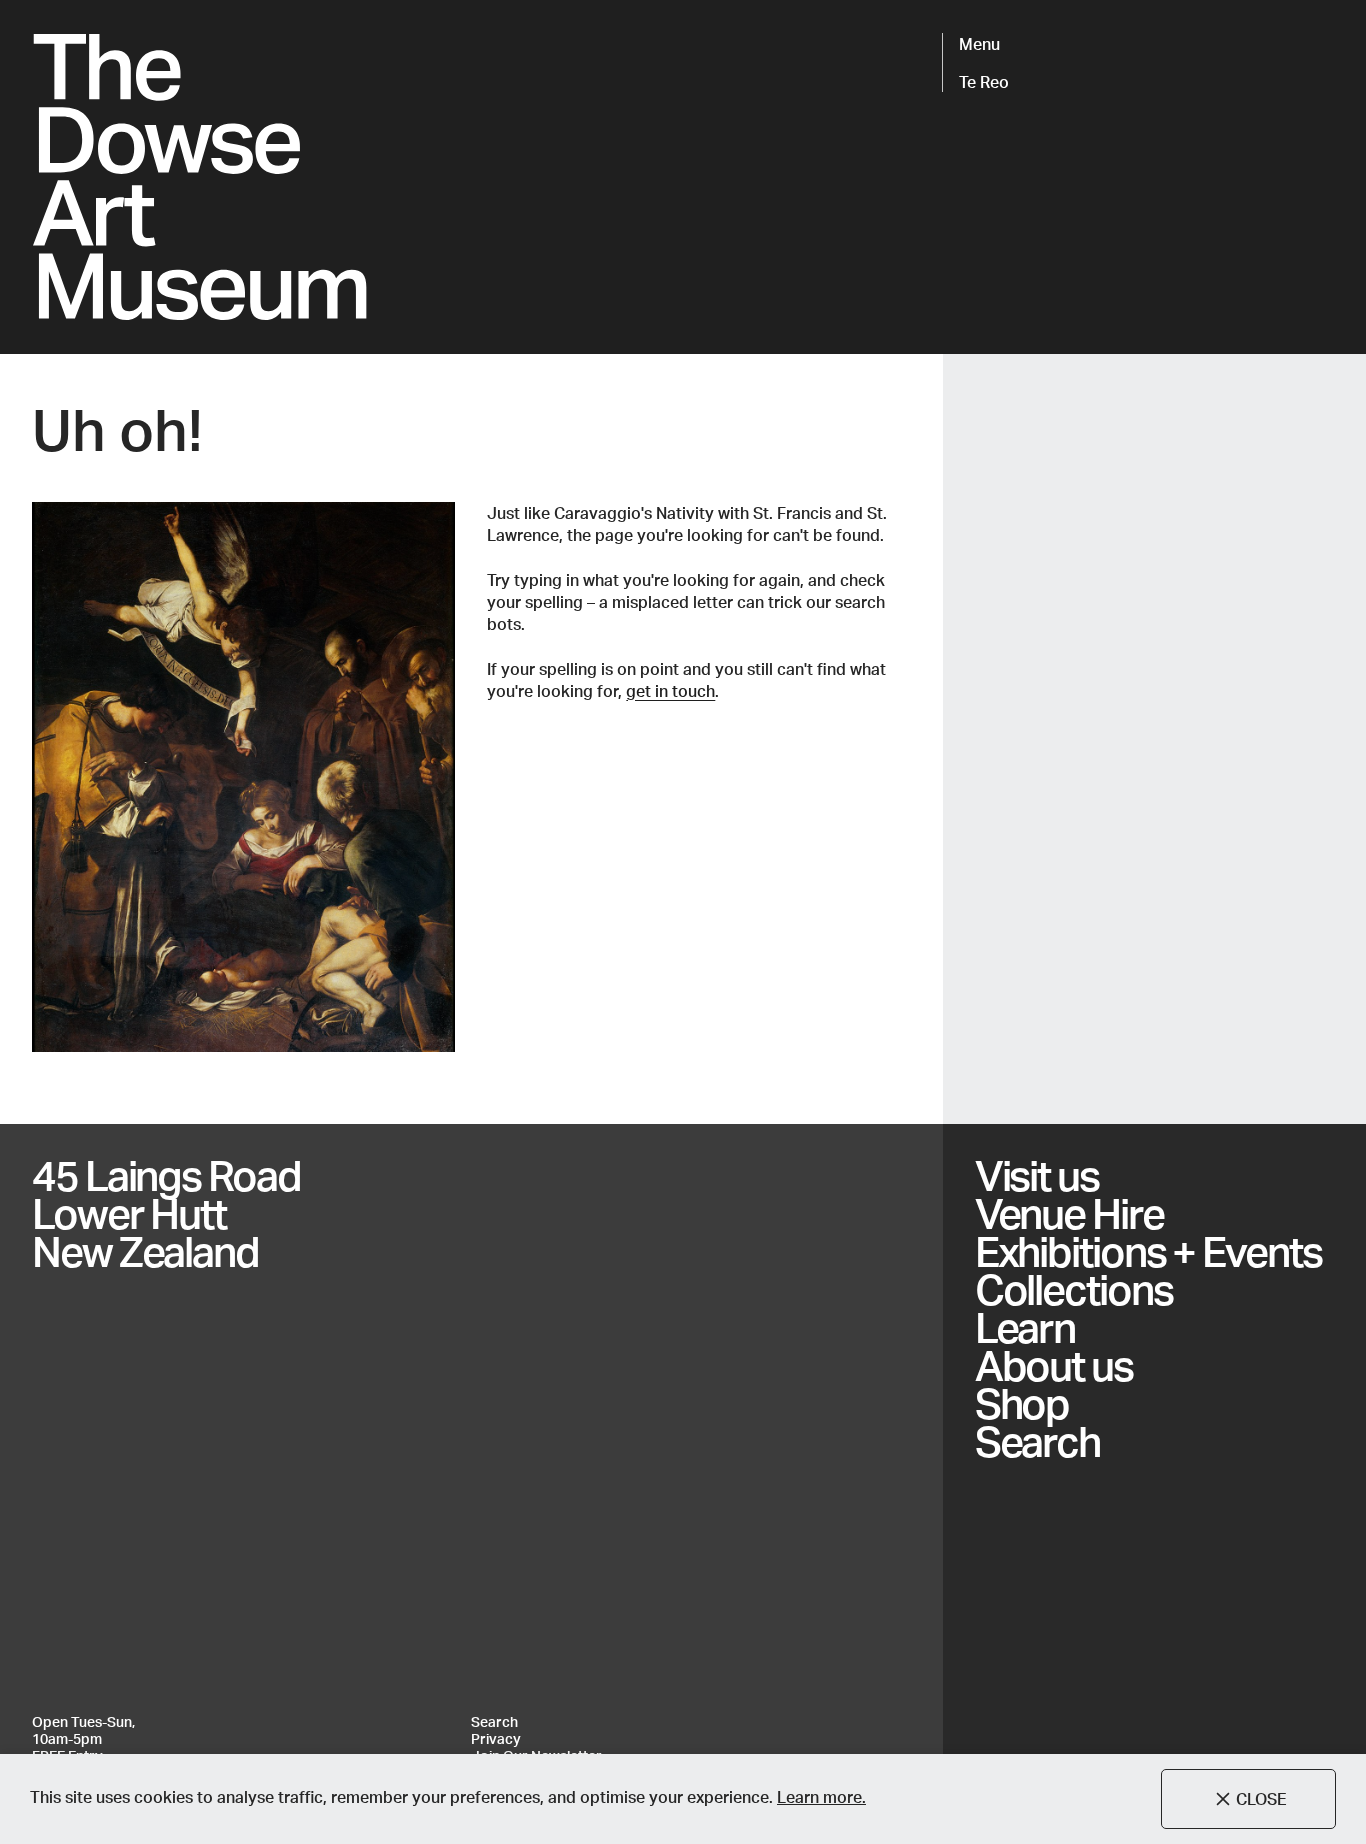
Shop (1022, 1403)
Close (1261, 1798)
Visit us (1037, 1175)
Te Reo (984, 81)
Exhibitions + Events (1148, 1251)
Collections (1074, 1289)
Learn (1025, 1327)
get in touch (670, 690)
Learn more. (821, 1796)
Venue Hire (1069, 1213)
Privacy (496, 1739)
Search (1037, 1441)
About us (1054, 1365)
